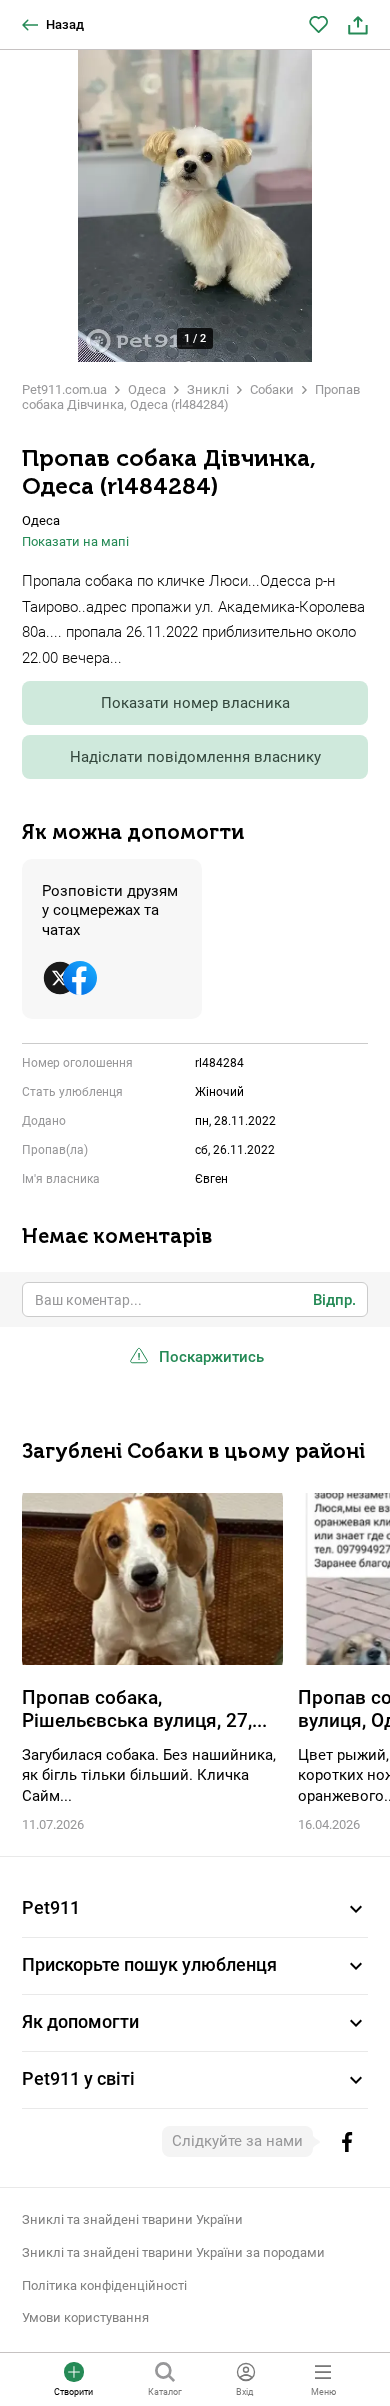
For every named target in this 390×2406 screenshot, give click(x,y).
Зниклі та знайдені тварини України (132, 2219)
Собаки (272, 389)
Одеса (147, 389)
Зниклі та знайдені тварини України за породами (173, 2252)
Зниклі (208, 389)
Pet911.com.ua (64, 389)
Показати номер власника (195, 703)
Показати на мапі (75, 541)
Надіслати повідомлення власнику (195, 757)
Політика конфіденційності (104, 2285)
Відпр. (334, 1300)
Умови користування (85, 2317)
